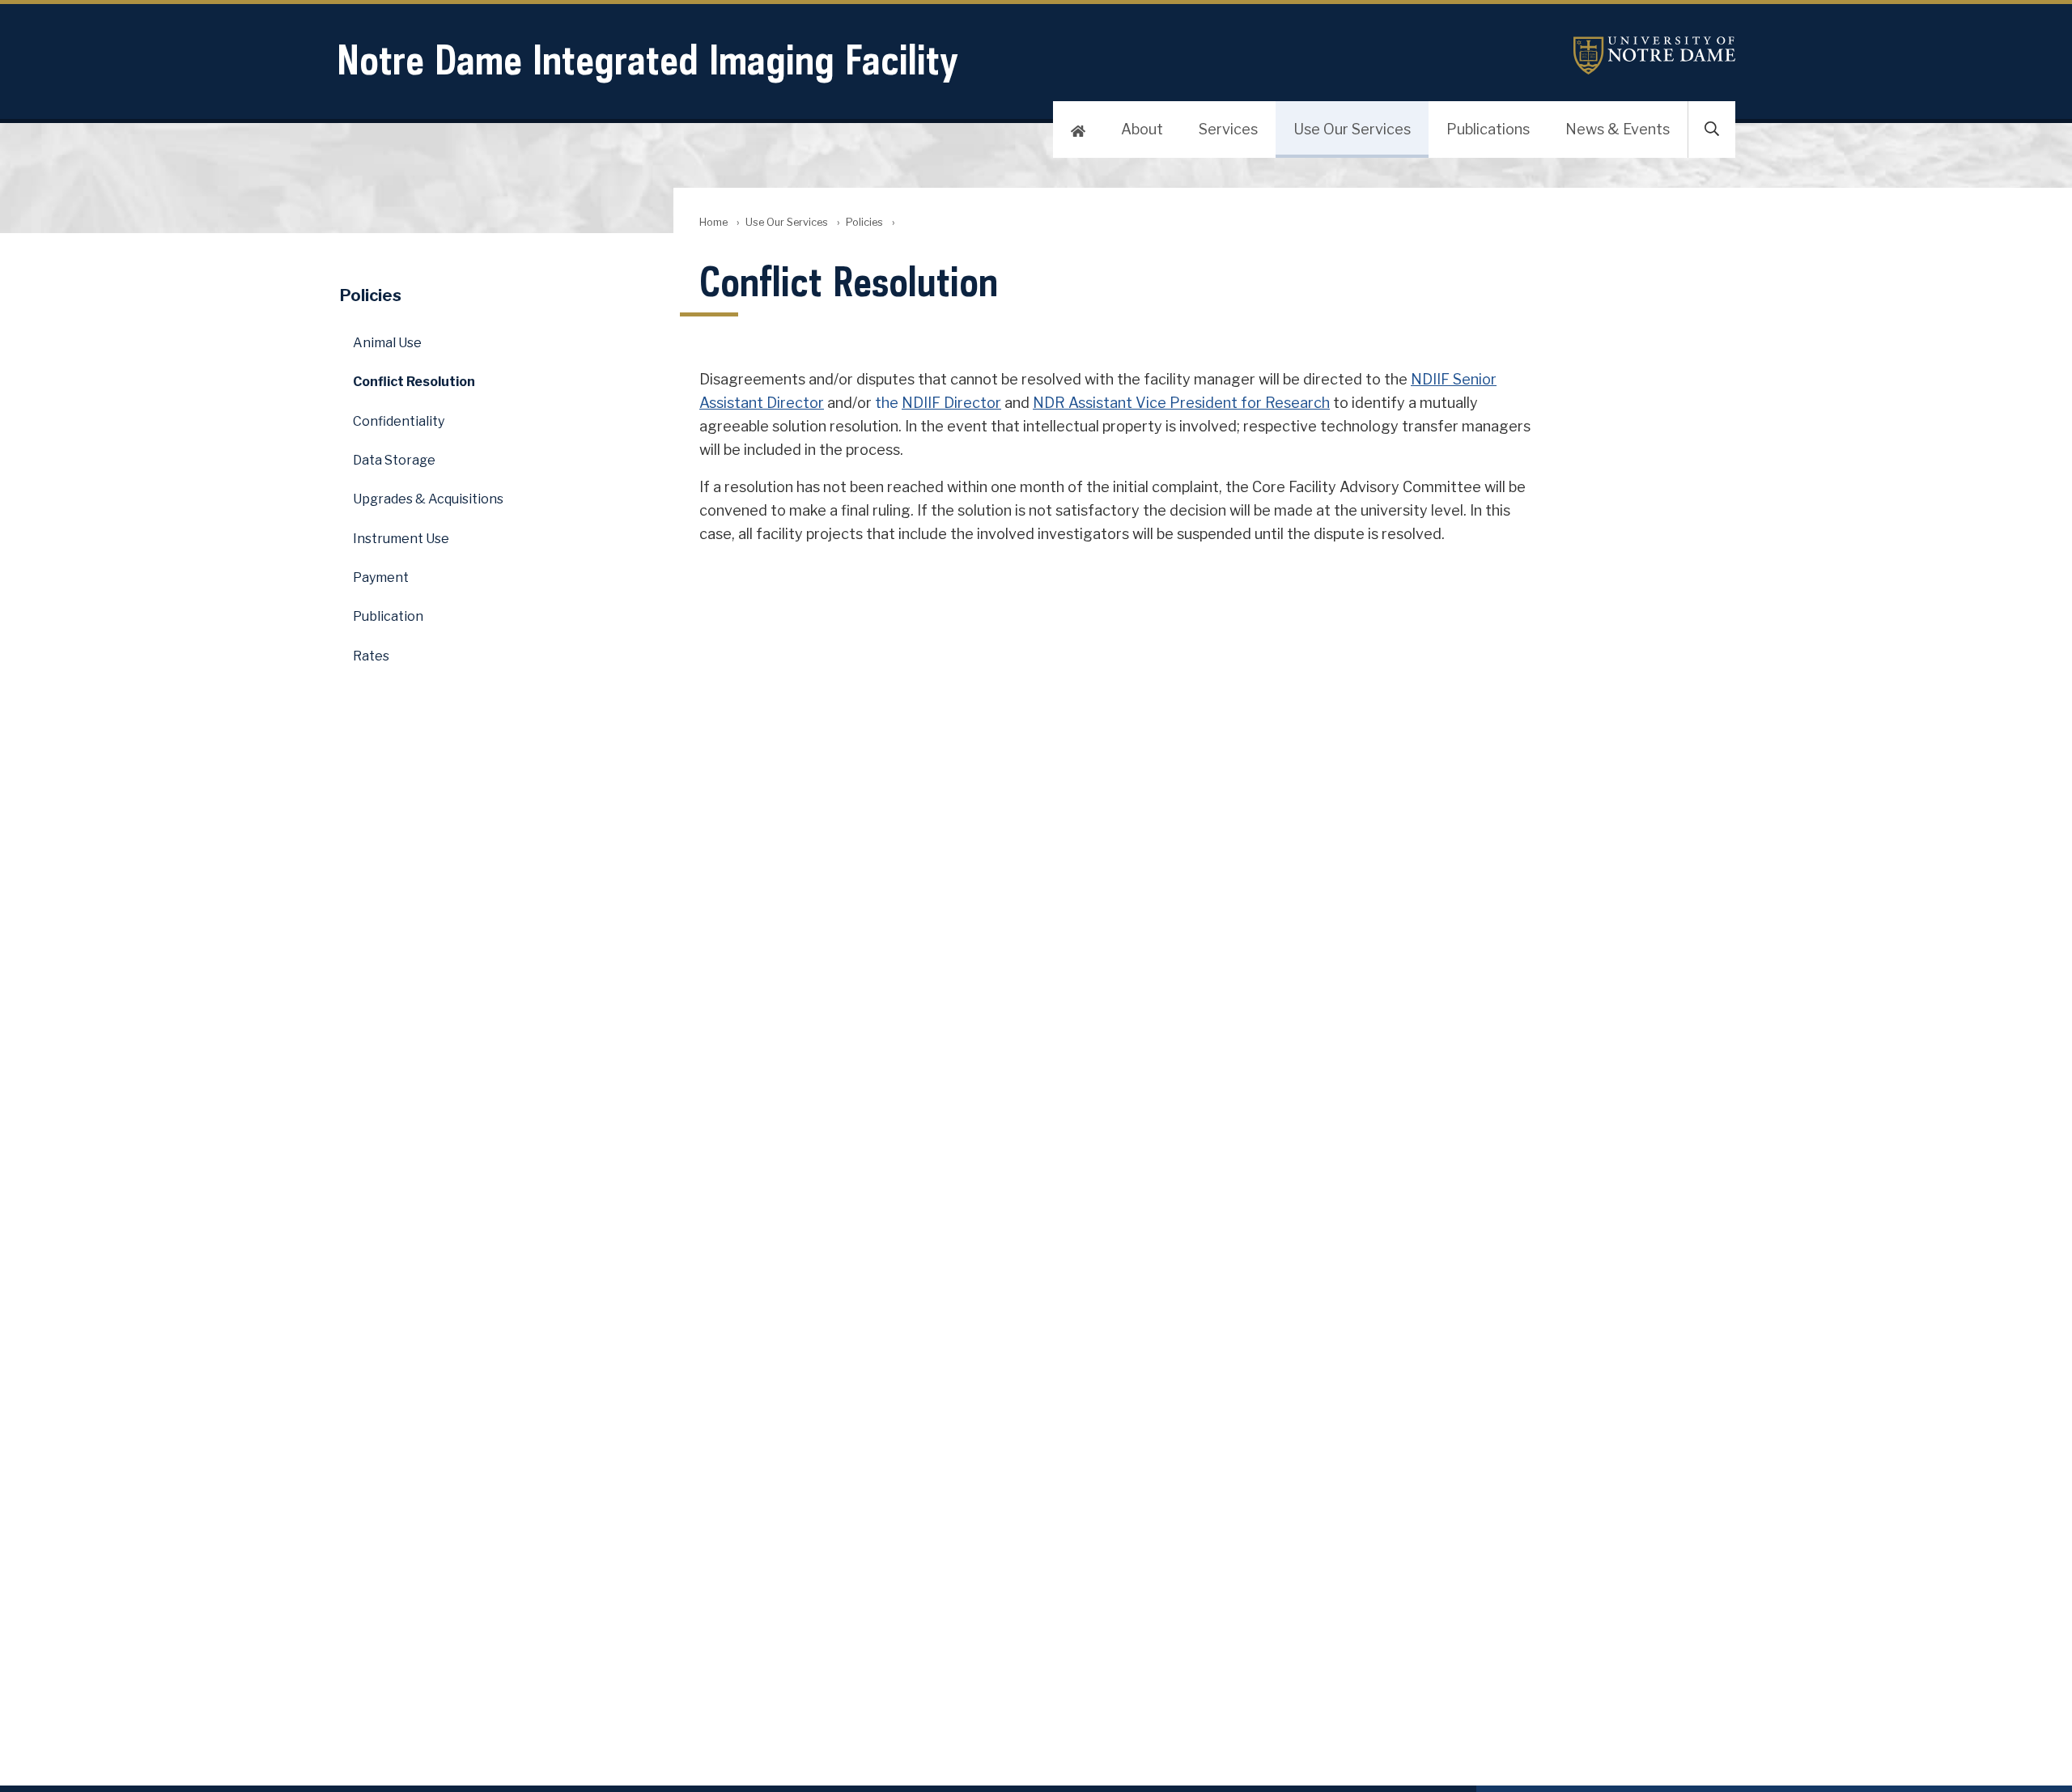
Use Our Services (1352, 129)
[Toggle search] (1712, 130)
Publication (388, 616)
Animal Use (387, 343)
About (1142, 129)
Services (1228, 129)
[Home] (1078, 130)
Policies (864, 222)
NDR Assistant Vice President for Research (1181, 403)
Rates (371, 656)
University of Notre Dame (1654, 55)
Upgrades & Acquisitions (428, 499)
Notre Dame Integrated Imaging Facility (647, 59)
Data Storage (394, 460)
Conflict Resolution (414, 382)
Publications (1488, 129)
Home (713, 222)
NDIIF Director (951, 403)
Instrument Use (401, 539)
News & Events (1618, 129)
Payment (381, 578)
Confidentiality (399, 421)
